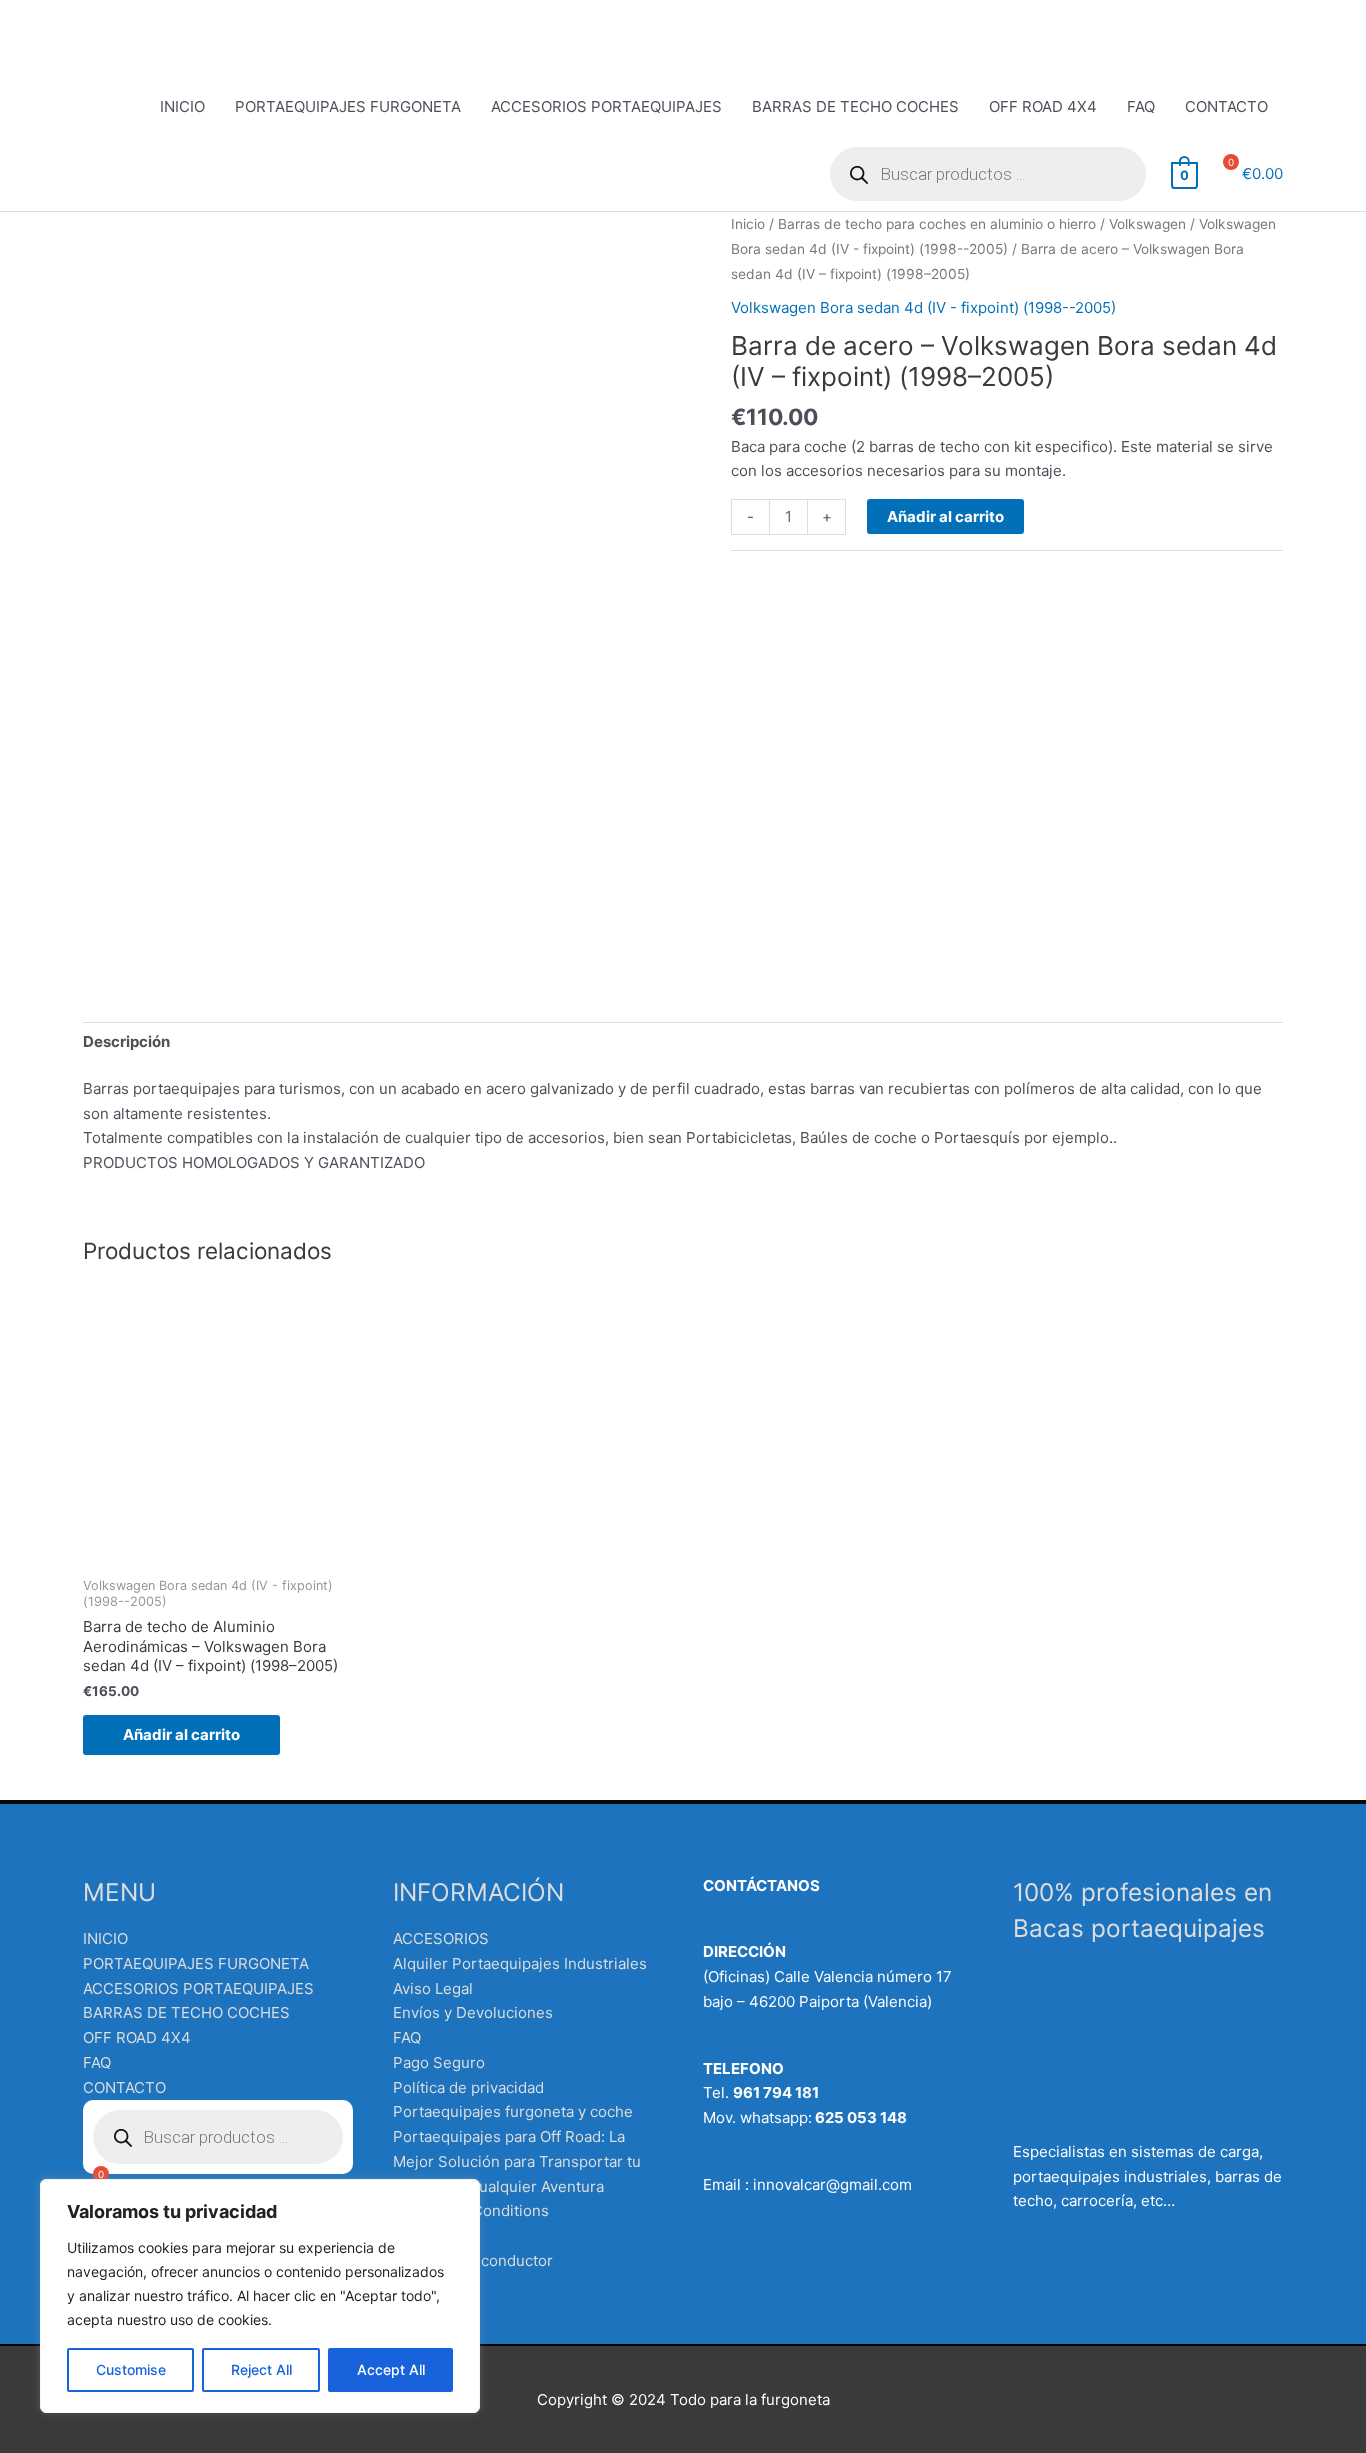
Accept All (391, 2369)
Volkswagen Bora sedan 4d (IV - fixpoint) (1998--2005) (923, 307)
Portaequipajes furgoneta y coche (513, 2111)
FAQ (1141, 106)
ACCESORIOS (441, 1938)
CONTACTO (1226, 106)
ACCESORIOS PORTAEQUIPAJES (606, 106)
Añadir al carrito (945, 516)
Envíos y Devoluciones (473, 2012)
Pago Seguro (439, 2062)
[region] (260, 2296)
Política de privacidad (468, 2087)
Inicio (748, 224)
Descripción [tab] (126, 1041)
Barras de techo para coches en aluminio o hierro (937, 224)
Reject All (261, 2369)
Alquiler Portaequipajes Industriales (520, 1963)
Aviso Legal (433, 1988)
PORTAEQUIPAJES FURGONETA (348, 106)
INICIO (182, 106)
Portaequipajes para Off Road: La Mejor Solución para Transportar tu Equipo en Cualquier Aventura (517, 2161)
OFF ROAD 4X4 (1043, 106)
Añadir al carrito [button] (181, 1734)
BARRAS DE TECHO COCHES (855, 106)
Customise (131, 2369)
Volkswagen (1147, 224)
